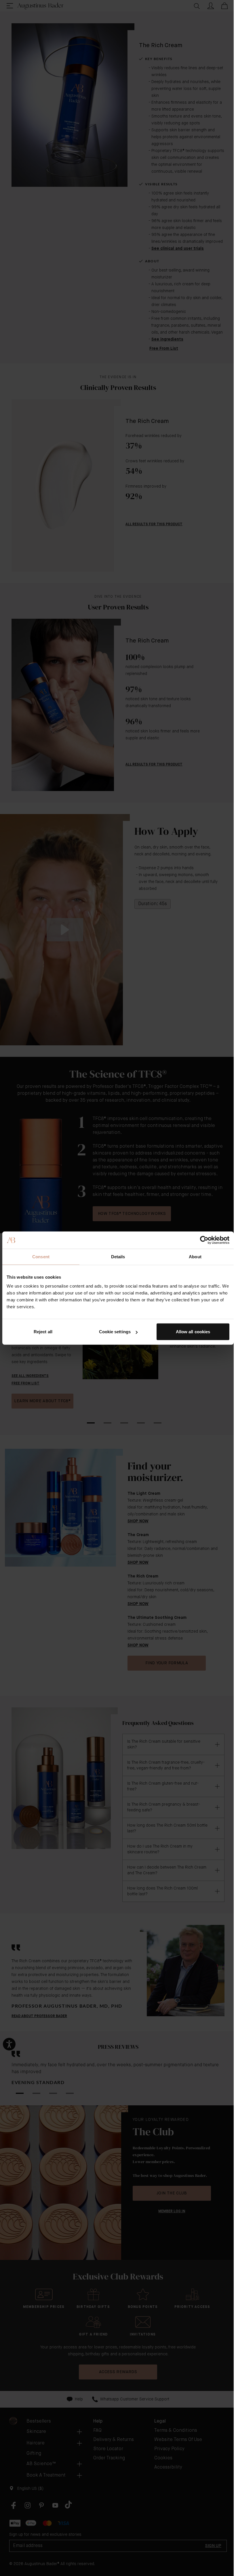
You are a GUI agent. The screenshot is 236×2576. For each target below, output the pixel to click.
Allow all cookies (193, 1332)
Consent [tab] (41, 1256)
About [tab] (195, 1256)
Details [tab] (118, 1256)
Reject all (43, 1332)
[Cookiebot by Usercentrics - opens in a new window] (204, 1240)
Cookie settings (115, 1332)
